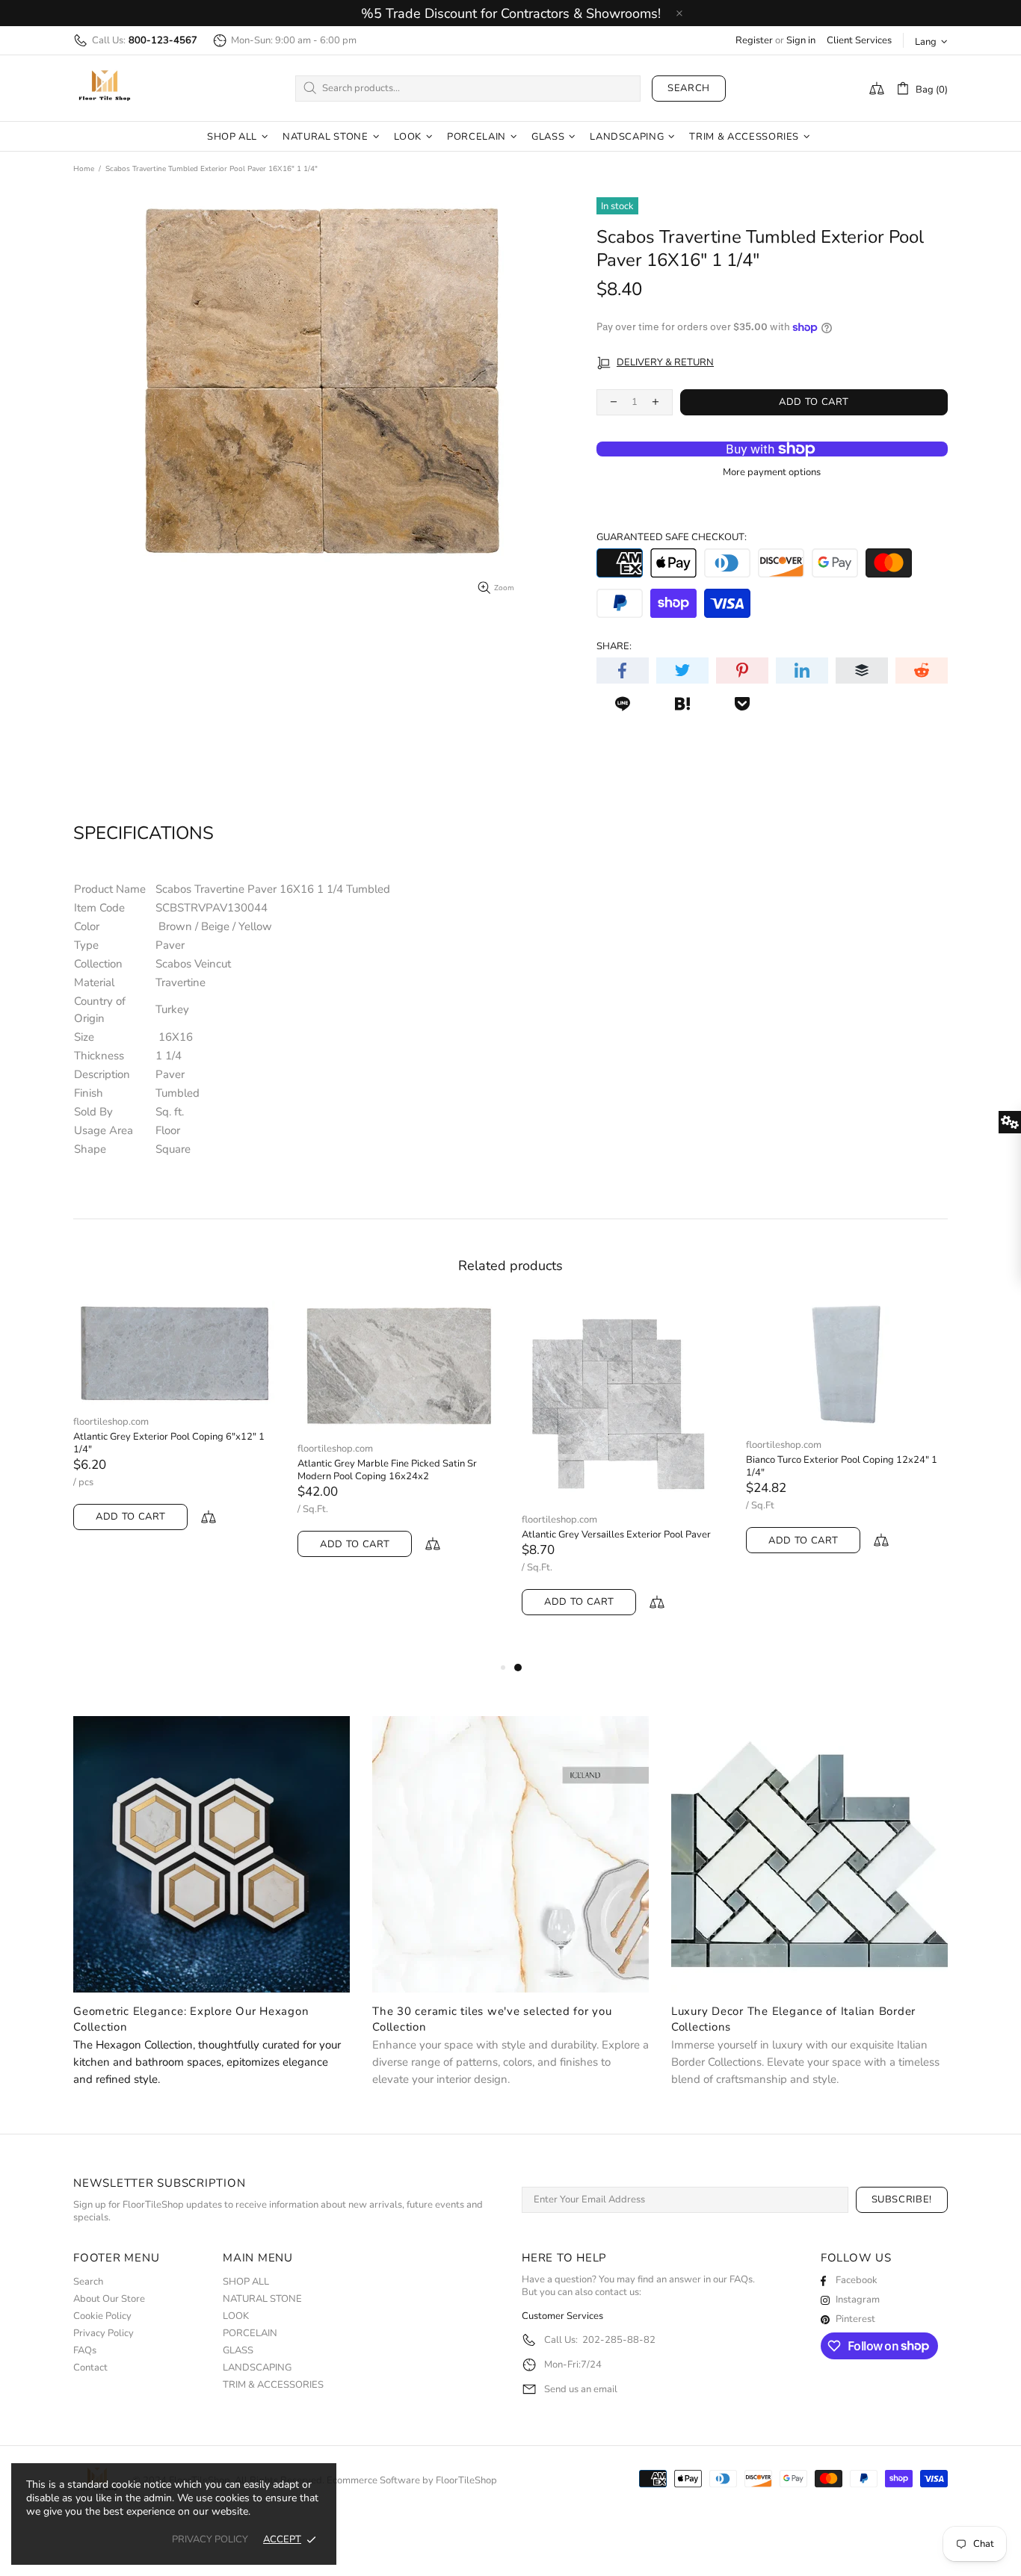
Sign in (801, 41)
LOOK (236, 2316)
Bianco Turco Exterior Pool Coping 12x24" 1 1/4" (842, 1467)
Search (689, 88)
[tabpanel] (623, 1473)
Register (754, 41)
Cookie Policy (102, 2316)
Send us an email (581, 2390)
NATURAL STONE (262, 2299)
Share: (614, 647)
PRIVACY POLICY (210, 2540)
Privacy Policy (104, 2334)
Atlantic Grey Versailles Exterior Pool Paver (616, 1535)
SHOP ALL (246, 2282)
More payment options (772, 473)
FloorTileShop (466, 2481)
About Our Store (109, 2299)
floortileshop (105, 88)
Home (84, 169)
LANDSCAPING (257, 2368)
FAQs (85, 2351)
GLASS (238, 2351)
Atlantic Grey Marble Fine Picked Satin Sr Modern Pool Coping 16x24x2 (387, 1470)
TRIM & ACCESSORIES (273, 2385)
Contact (90, 2368)
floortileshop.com (111, 1422)
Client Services (859, 41)
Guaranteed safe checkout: (672, 538)
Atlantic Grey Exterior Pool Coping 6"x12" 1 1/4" (169, 1443)
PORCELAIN (250, 2334)
